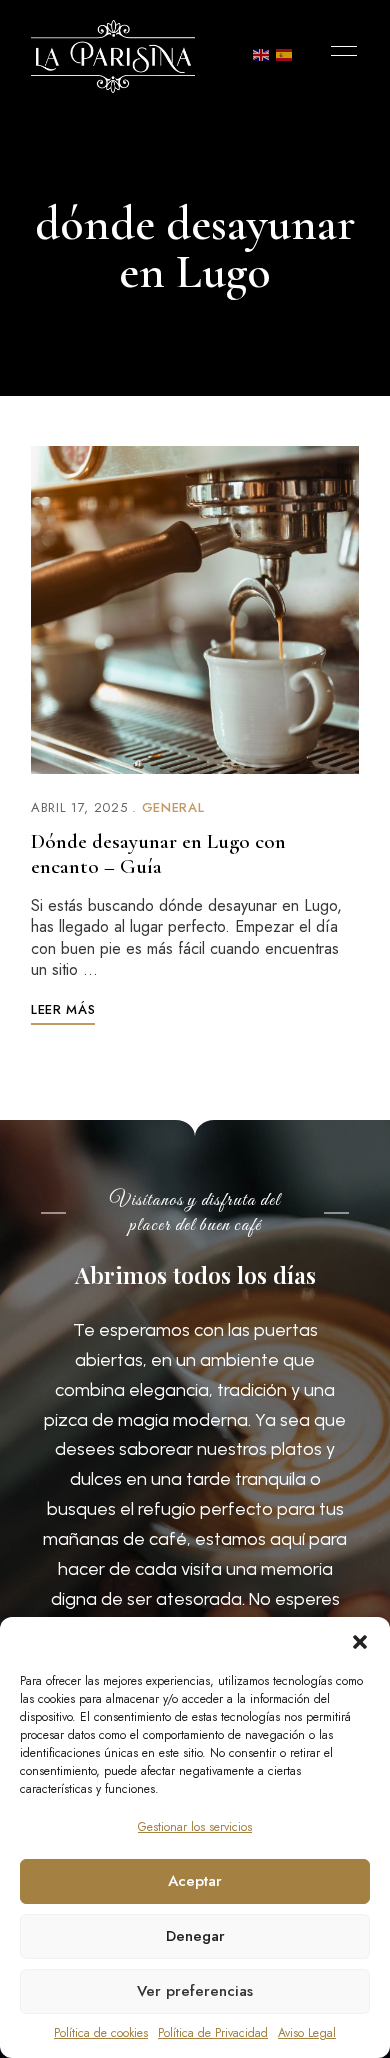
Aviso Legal (307, 2033)
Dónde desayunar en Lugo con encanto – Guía (158, 854)
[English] (262, 54)
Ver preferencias (195, 1991)
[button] (360, 1642)
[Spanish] (285, 54)
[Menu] (339, 51)
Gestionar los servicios (195, 1827)
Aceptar (195, 1881)
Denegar (195, 1936)
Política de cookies (101, 2033)
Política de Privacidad (213, 2033)
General (173, 807)
